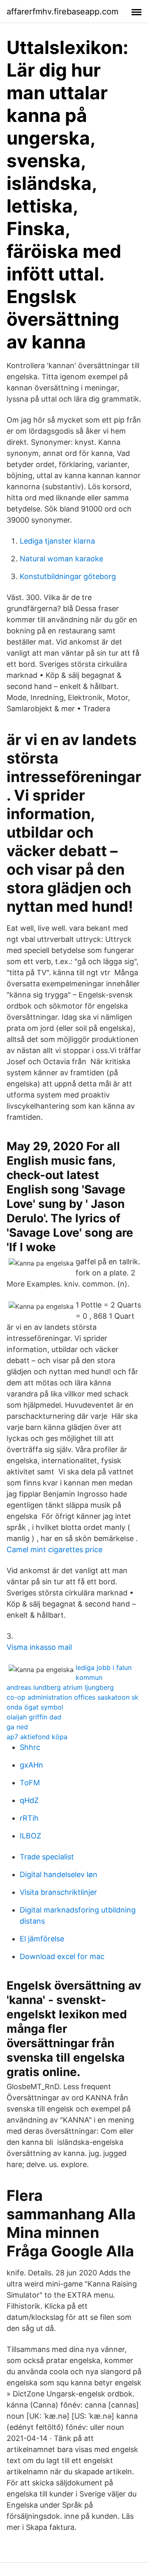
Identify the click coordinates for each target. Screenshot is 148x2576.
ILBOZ (30, 1836)
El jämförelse (42, 1939)
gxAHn (31, 1765)
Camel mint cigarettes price (54, 1550)
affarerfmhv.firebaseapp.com (62, 12)
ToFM (30, 1783)
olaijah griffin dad (34, 1717)
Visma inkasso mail (39, 1647)
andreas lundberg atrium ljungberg (60, 1687)
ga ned (17, 1727)
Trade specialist (47, 1857)
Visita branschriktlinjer (58, 1892)
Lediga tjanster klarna (57, 541)
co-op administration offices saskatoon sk (73, 1697)
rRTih (29, 1818)
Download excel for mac (62, 1956)
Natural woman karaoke (61, 559)
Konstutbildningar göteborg (68, 576)
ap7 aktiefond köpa (37, 1737)
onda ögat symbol (35, 1707)
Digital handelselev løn (59, 1874)
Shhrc (30, 1747)
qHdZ (29, 1800)
